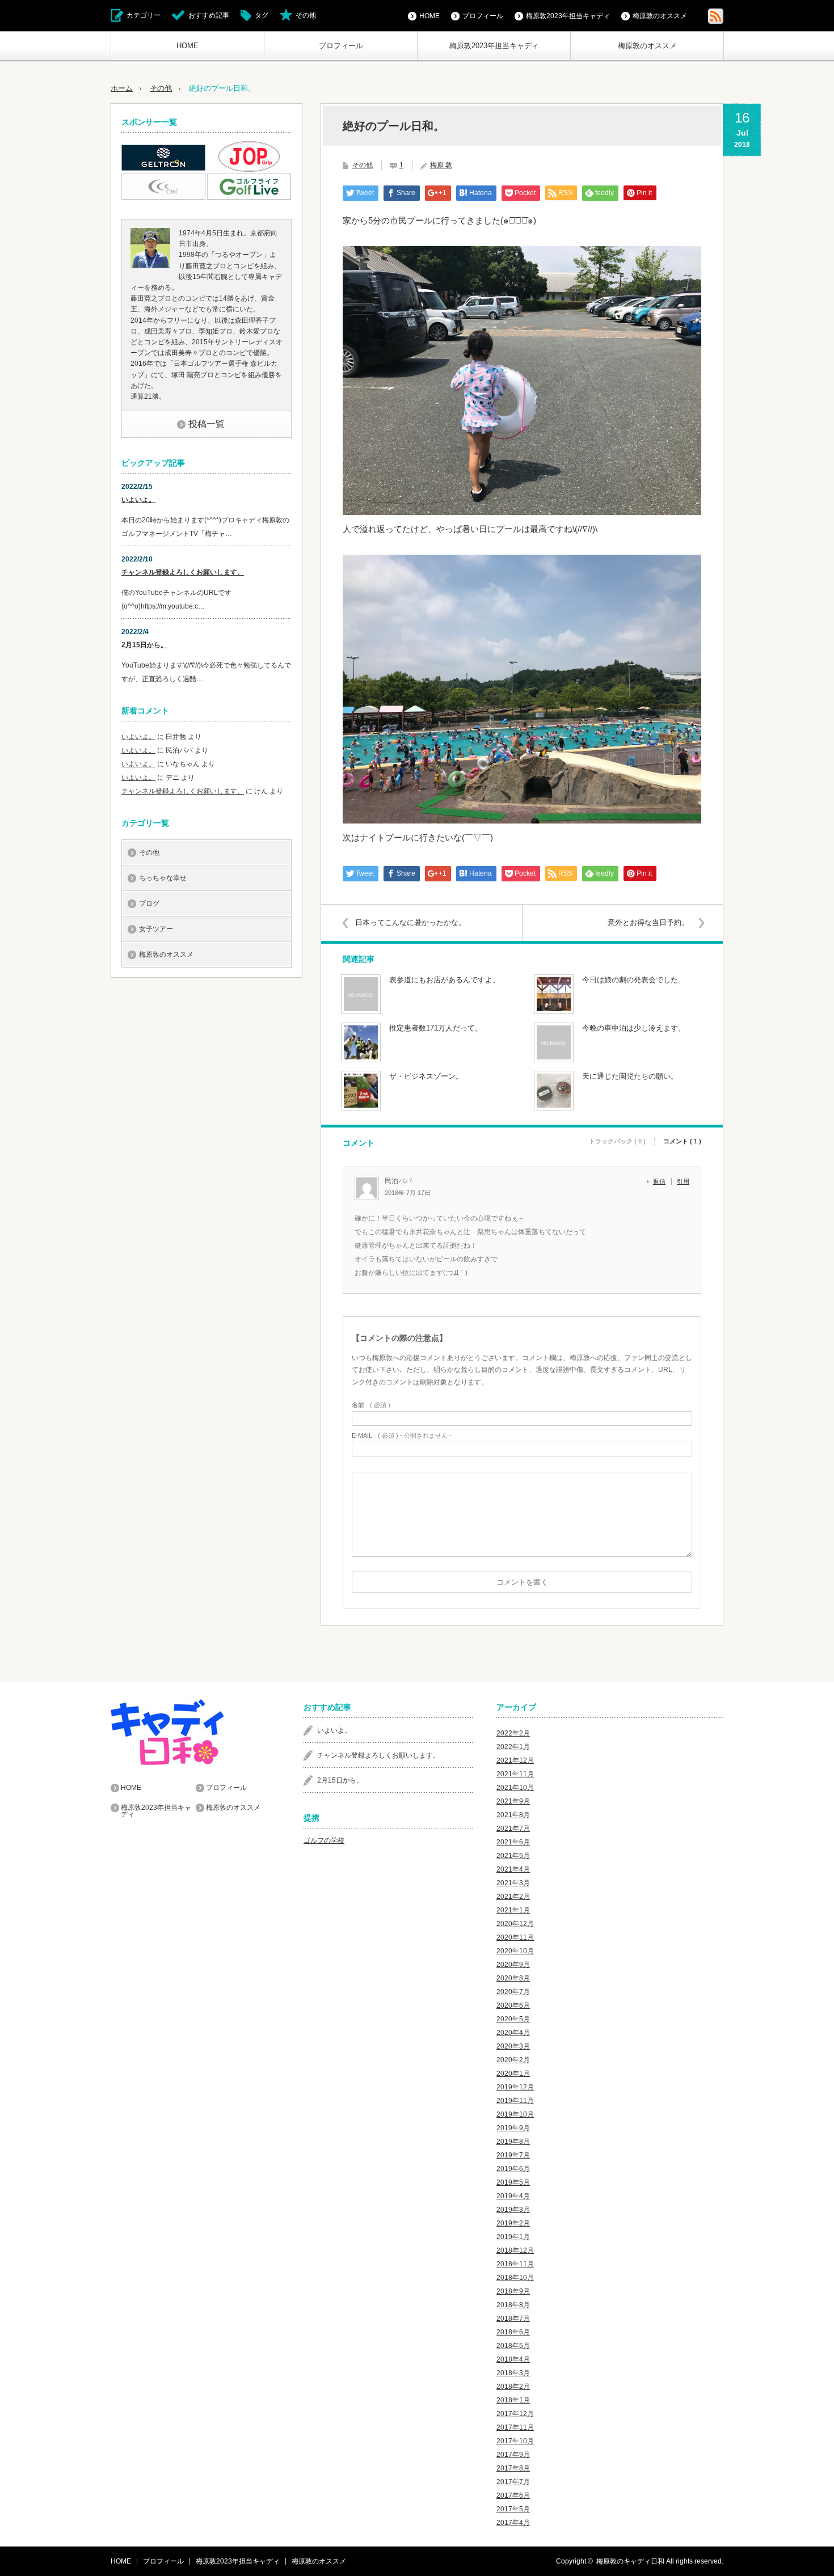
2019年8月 (513, 2142)
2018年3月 (513, 2373)
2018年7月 (513, 2319)
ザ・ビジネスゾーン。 (426, 1076)
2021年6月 (513, 1842)
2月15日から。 (144, 645)
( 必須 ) (371, 1405)
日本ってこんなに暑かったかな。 (410, 922)
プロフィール (341, 46)
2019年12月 (515, 2087)
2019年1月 (513, 2237)
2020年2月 (513, 2060)
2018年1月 (513, 2400)
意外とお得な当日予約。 (648, 922)
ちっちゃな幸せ (163, 878)
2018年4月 (513, 2359)
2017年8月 (513, 2468)
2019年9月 (513, 2128)
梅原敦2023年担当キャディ (494, 46)
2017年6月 (513, 2495)
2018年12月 (515, 2250)
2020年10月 (515, 1951)
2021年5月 (513, 1856)
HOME (188, 46)
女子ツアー (156, 929)
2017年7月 (513, 2482)
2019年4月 (513, 2196)
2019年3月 (513, 2210)
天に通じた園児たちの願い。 (630, 1076)
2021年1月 (513, 1910)
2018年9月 (513, 2291)
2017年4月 (513, 2523)
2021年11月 (515, 1774)
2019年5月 (513, 2182)
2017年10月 (515, 2441)
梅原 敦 (441, 165)
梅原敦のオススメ (647, 46)
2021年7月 (513, 1828)
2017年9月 (513, 2455)
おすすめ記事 (209, 15)
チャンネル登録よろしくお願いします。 (183, 572)
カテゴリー (144, 15)
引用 (683, 1181)
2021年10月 (515, 1788)
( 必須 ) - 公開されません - (402, 1436)
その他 (306, 15)
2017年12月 (515, 2414)
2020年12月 (515, 1924)
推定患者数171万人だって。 (436, 1028)
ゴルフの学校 (324, 1840)
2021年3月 (513, 1883)
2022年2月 (513, 1733)
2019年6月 (513, 2169)
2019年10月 (515, 2114)
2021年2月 (513, 1897)
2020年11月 (515, 1937)
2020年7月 (513, 1992)
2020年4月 (513, 2033)
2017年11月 (515, 2427)
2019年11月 (515, 2101)
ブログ (149, 903)
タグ (262, 15)
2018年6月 (513, 2332)
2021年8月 (513, 1815)
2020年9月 (513, 1965)
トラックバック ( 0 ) (617, 1141)
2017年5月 (513, 2509)
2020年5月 (513, 2019)
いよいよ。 (138, 500)
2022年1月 (513, 1747)
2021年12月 (515, 1760)
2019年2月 (513, 2223)
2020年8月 (513, 1978)
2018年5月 (513, 2346)
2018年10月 (515, 2278)
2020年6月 (513, 2005)
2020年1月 (513, 2074)
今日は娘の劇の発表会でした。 (634, 980)
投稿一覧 (207, 424)
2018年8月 (513, 2305)
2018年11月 (515, 2264)
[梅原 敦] (150, 265)
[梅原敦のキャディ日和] (196, 1732)
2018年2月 (513, 2387)
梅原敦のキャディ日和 (630, 2561)
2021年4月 (513, 1869)
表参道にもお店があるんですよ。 (445, 980)
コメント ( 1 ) (682, 1141)
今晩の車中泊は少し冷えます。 (634, 1028)
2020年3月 (513, 2046)
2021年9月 (513, 1801)
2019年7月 (513, 2155)
